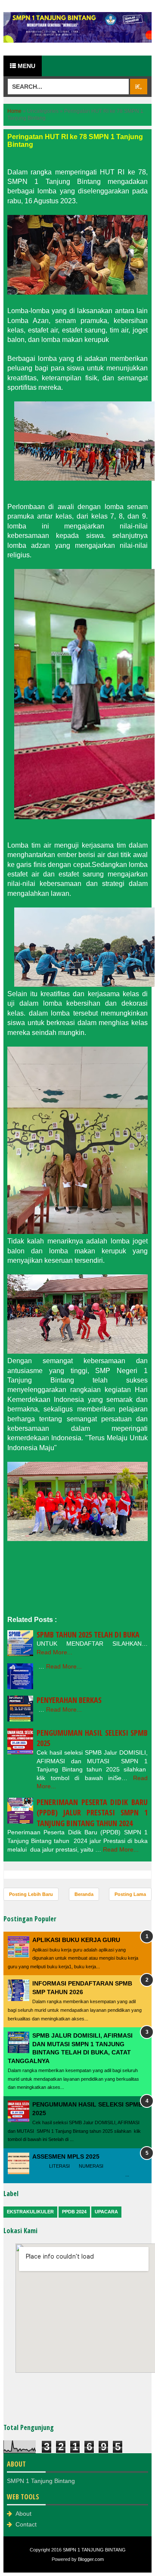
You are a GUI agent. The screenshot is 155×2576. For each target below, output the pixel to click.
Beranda (84, 1894)
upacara (106, 2212)
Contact (26, 2524)
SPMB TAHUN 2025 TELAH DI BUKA (88, 1634)
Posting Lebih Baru (31, 1894)
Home (14, 111)
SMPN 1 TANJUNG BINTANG (94, 2550)
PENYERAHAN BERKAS (69, 1700)
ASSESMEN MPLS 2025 (66, 2157)
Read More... (54, 1652)
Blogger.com (91, 2559)
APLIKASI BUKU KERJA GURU (76, 1940)
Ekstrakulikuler (30, 2212)
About (23, 2514)
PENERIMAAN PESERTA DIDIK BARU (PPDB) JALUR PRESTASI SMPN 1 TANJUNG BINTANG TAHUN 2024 (92, 1813)
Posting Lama (130, 1894)
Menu (26, 66)
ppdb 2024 (74, 2212)
